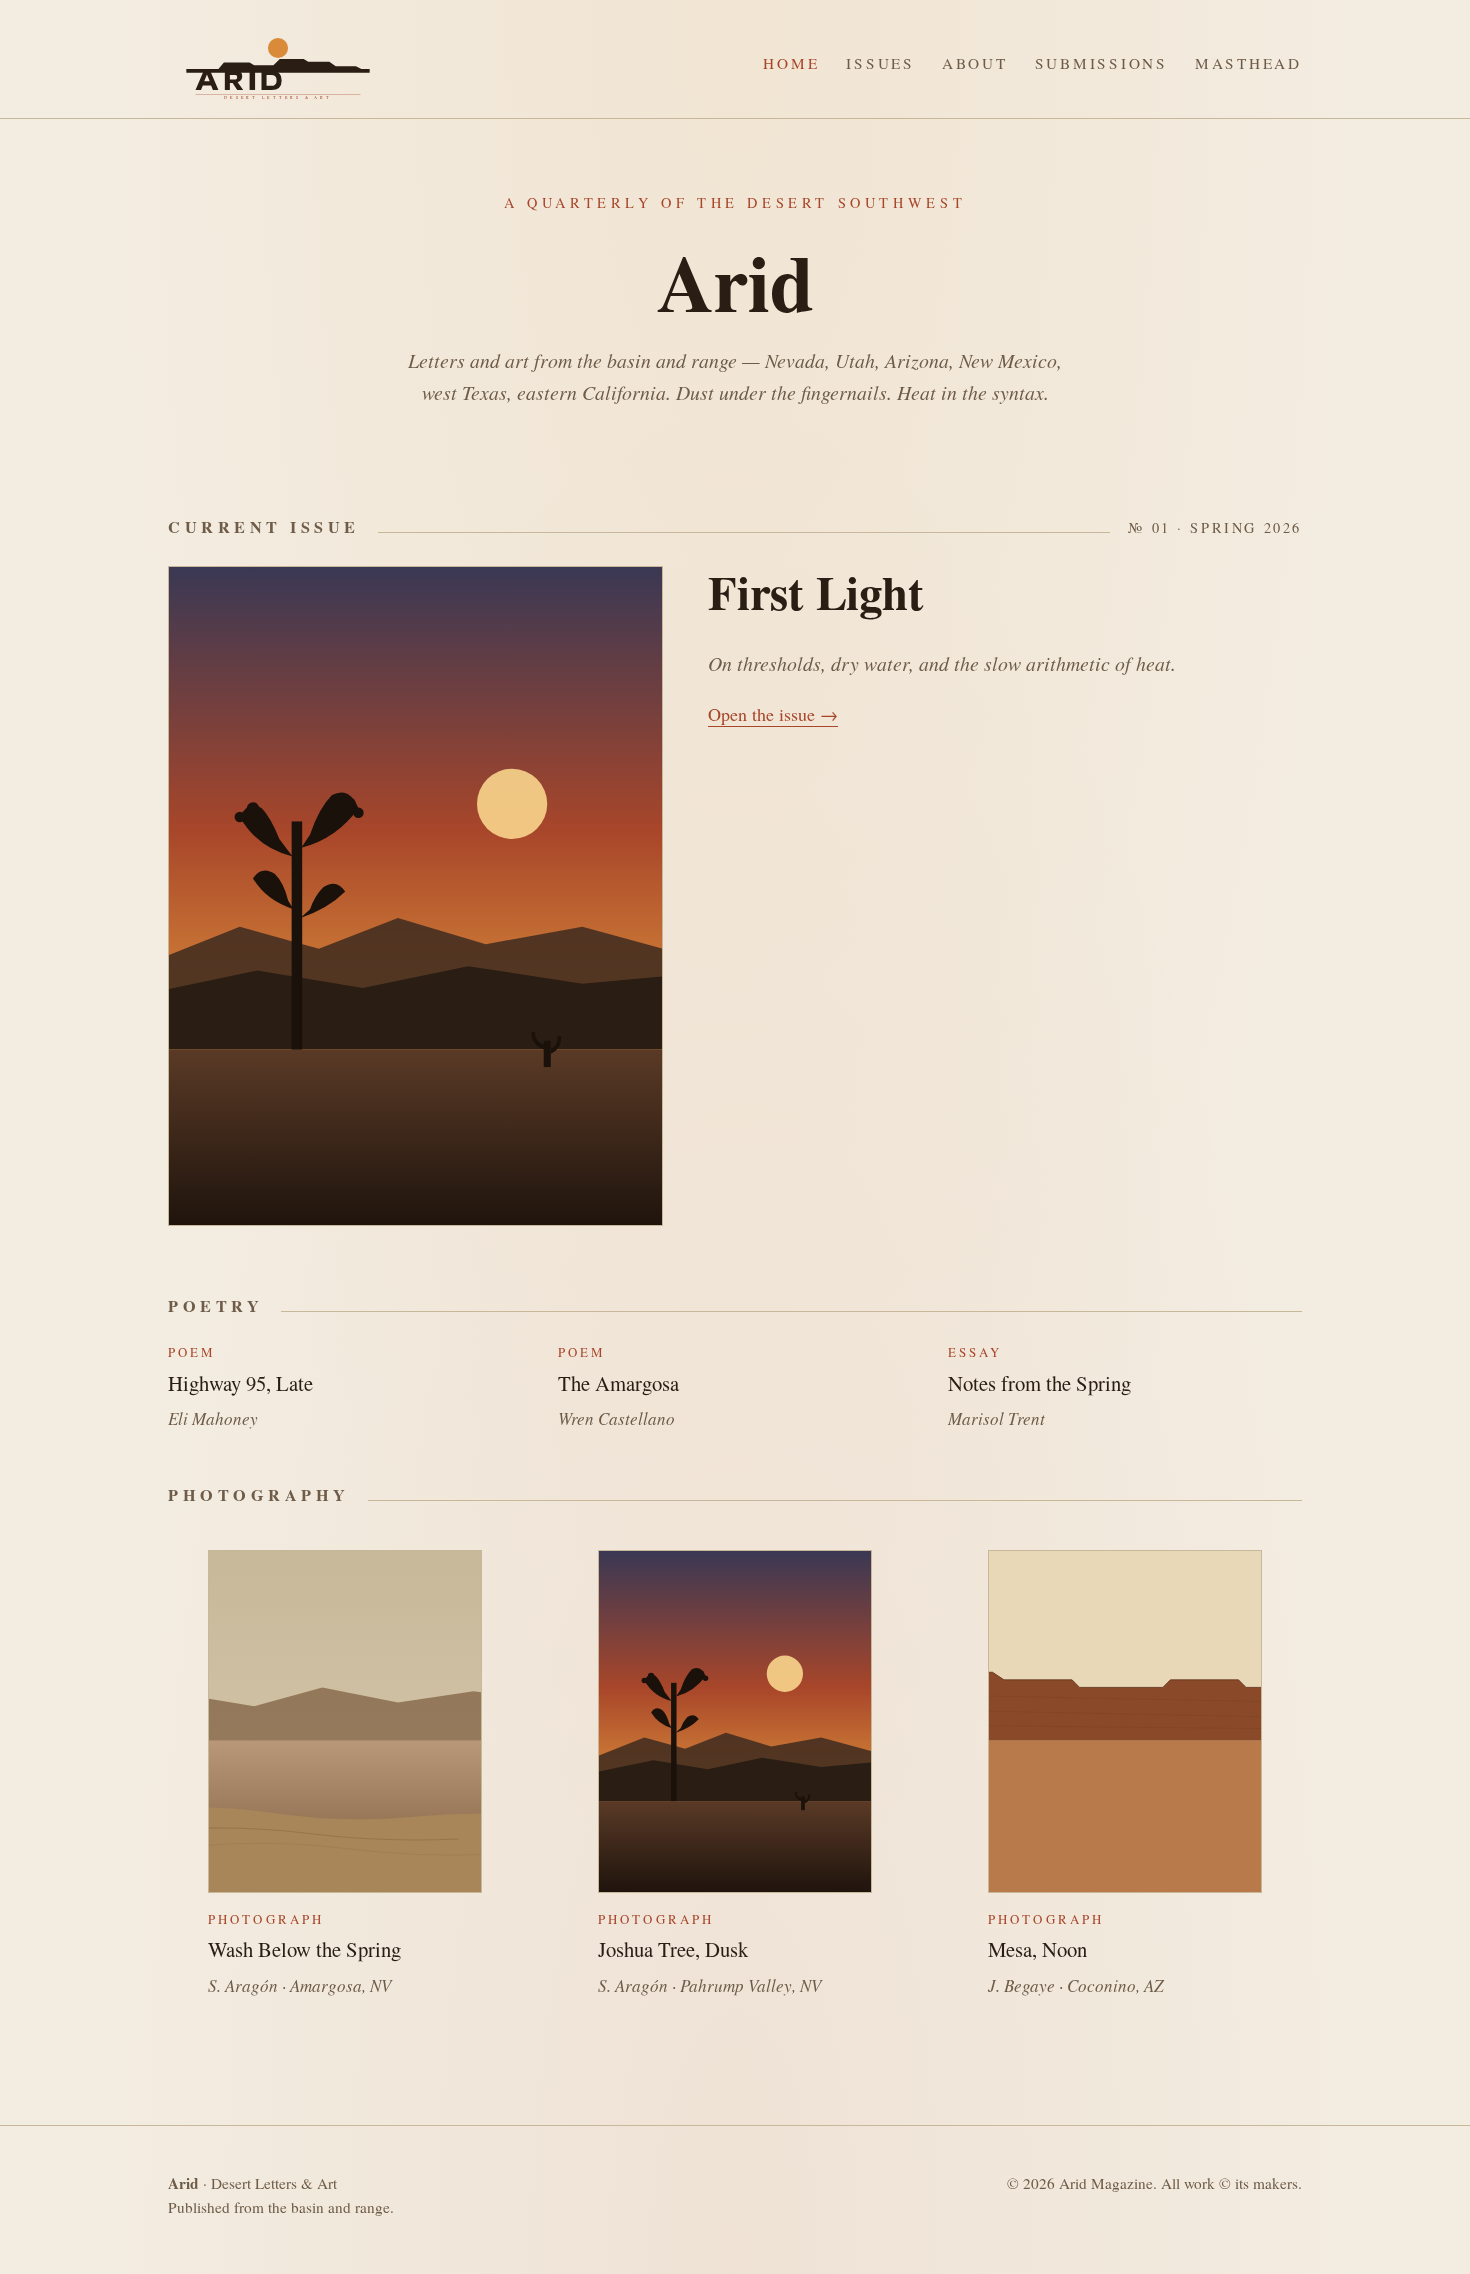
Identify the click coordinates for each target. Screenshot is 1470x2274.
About (975, 63)
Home (791, 63)
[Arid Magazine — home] (278, 63)
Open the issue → (773, 714)
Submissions (1101, 63)
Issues (880, 63)
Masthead (1248, 63)
